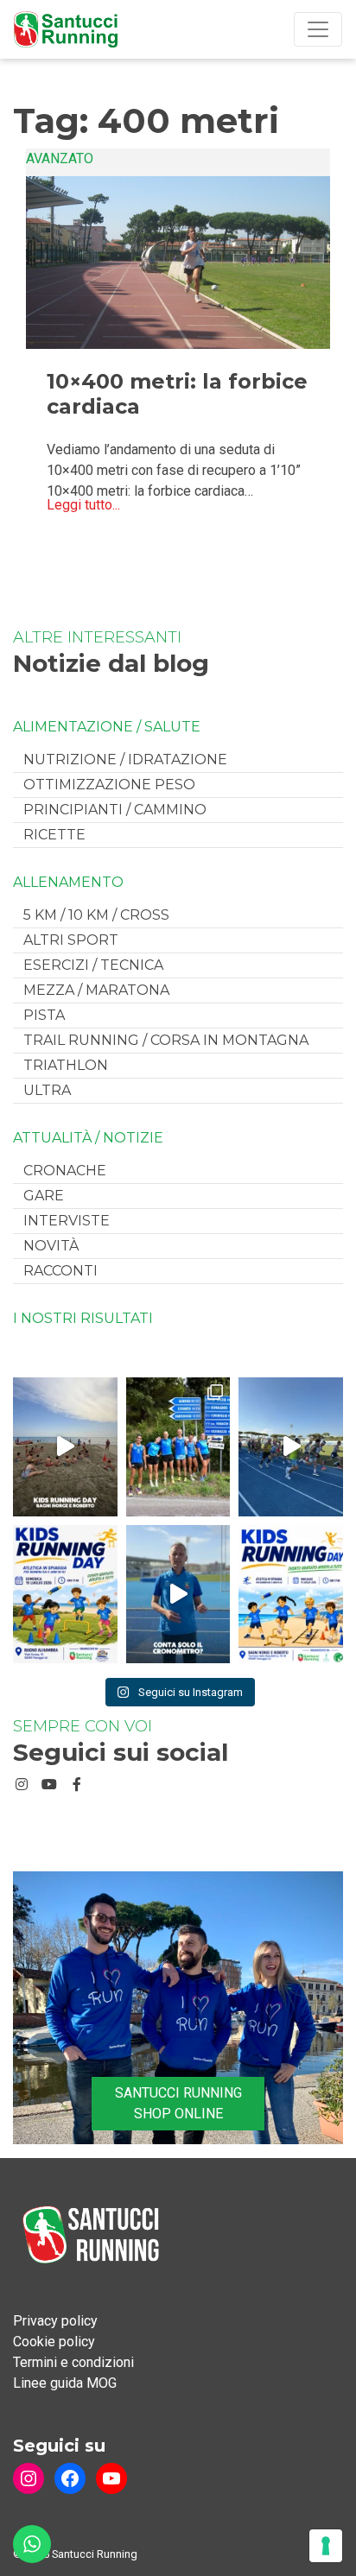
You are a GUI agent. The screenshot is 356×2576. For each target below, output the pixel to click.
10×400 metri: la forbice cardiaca (177, 394)
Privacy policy (55, 2321)
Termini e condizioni (73, 2362)
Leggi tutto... (83, 505)
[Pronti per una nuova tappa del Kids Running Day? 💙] (65, 1594)
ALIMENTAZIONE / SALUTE (107, 727)
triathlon (66, 1065)
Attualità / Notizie (88, 1138)
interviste (67, 1221)
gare (44, 1196)
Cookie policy (54, 2342)
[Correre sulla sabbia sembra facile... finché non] (65, 1446)
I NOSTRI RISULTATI (83, 1319)
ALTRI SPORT (71, 940)
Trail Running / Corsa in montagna (166, 1040)
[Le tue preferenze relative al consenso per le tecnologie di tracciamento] (326, 2546)
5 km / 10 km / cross (96, 915)
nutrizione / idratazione (125, 760)
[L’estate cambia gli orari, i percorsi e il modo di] (291, 1446)
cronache (65, 1171)
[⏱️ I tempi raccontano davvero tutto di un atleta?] (178, 1594)
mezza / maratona (96, 990)
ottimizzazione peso (109, 785)
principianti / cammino (115, 810)
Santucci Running (95, 2554)
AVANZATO (60, 158)
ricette (54, 835)
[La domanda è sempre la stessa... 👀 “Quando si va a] (178, 1446)
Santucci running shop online (178, 2103)
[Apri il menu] (318, 29)
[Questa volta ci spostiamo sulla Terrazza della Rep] (291, 1594)
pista (44, 1015)
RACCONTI (60, 1271)
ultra (47, 1090)
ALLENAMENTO (68, 883)
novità (51, 1246)
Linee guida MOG (65, 2383)
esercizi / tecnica (93, 965)
